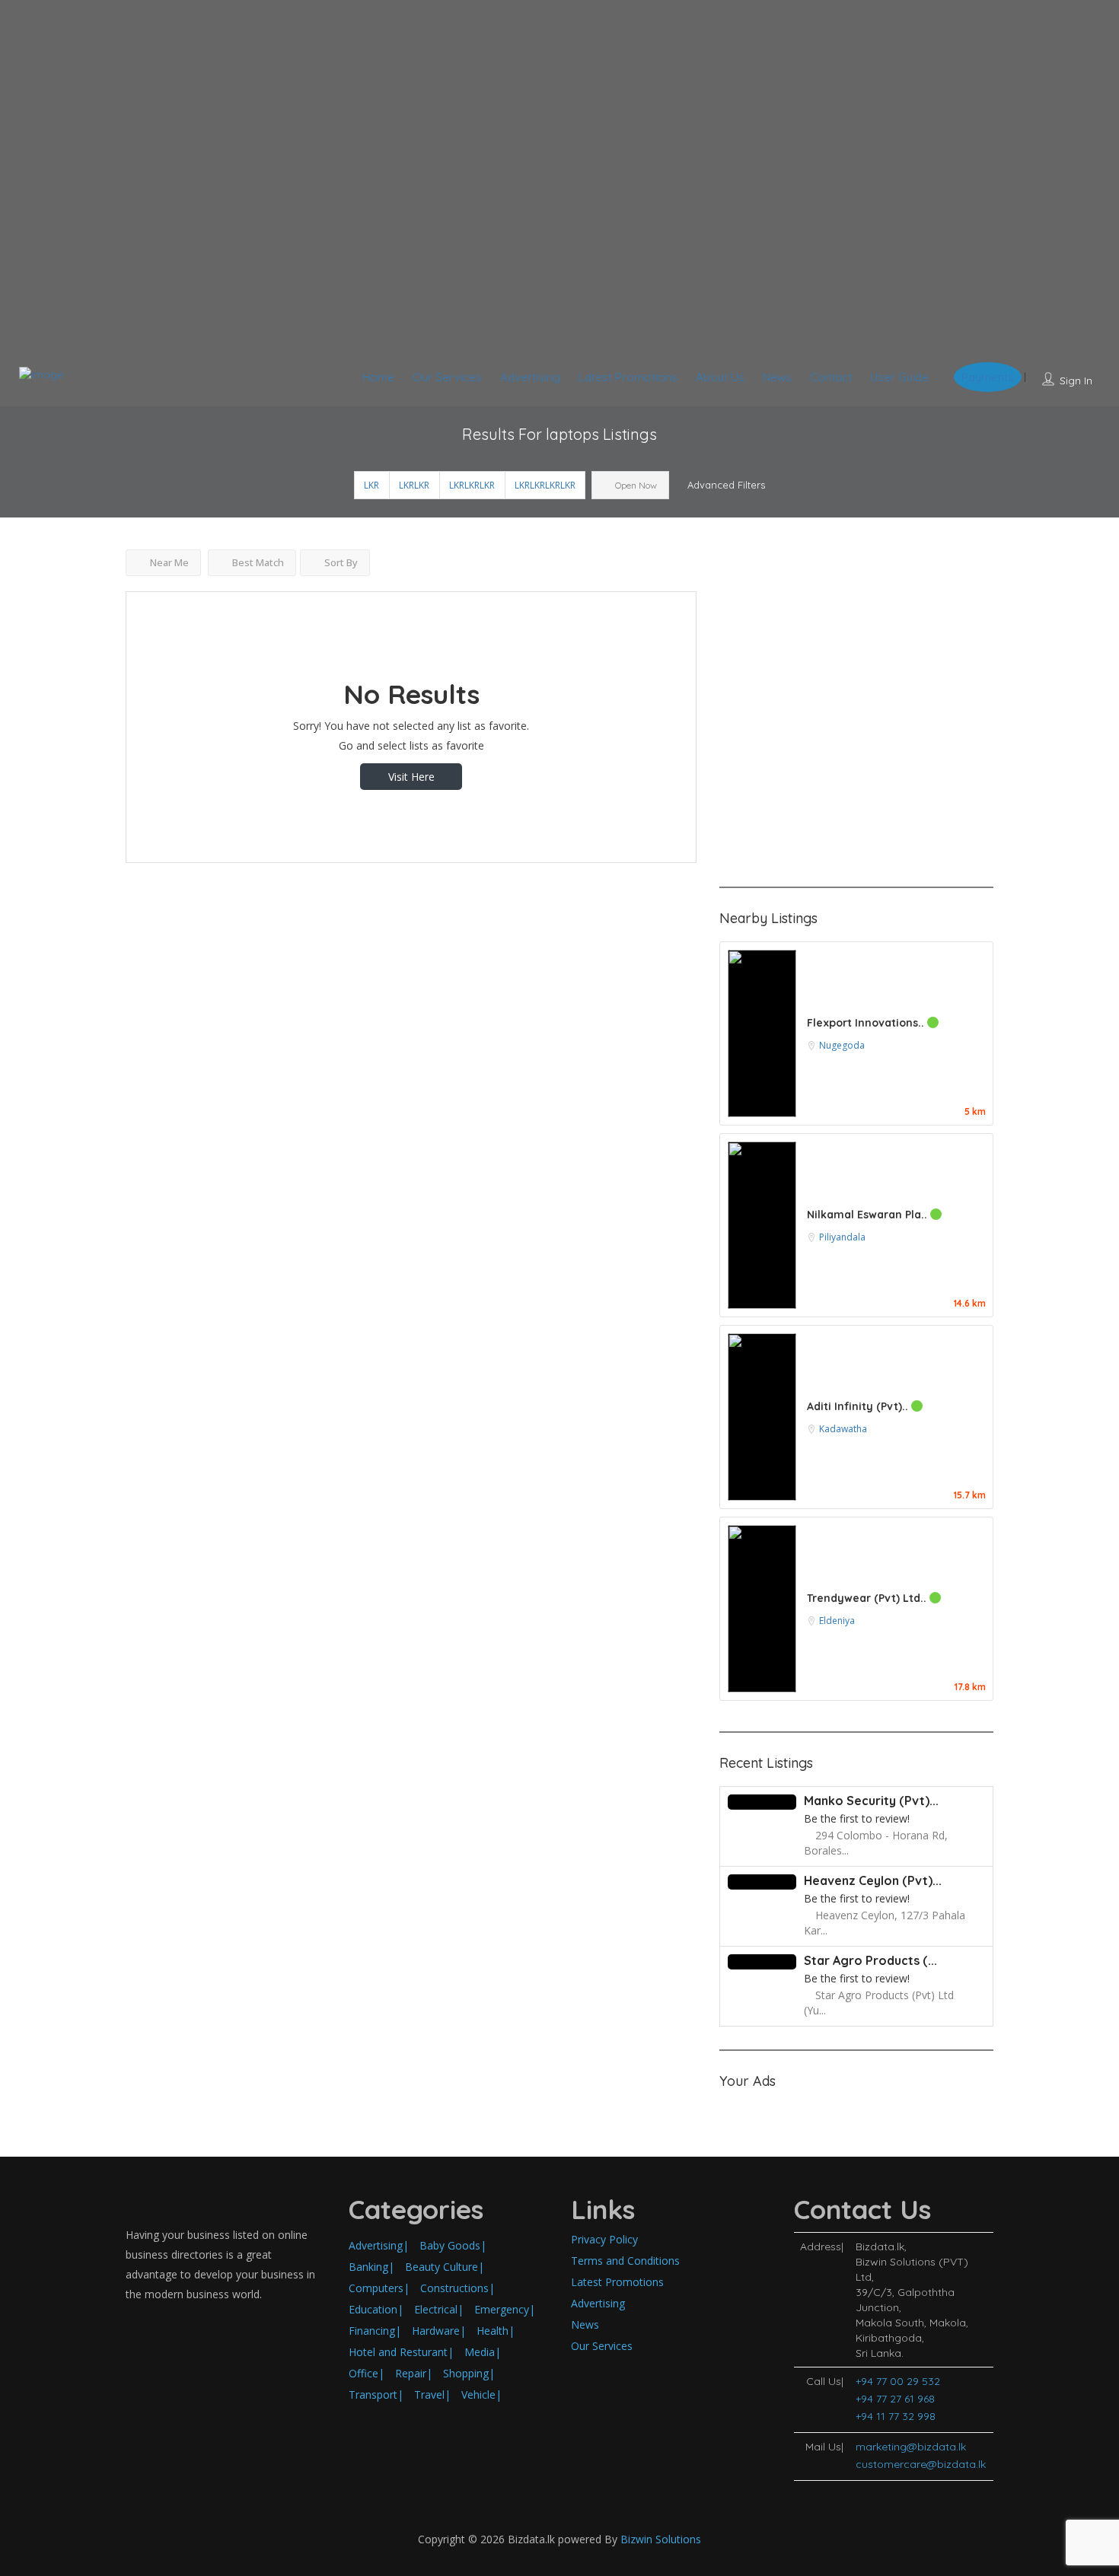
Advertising (530, 377)
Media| (483, 2352)
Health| (496, 2331)
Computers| (379, 2288)
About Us (720, 377)
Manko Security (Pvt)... (871, 1801)
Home (378, 377)
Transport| (376, 2395)
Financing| (375, 2331)
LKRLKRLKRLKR (545, 485)
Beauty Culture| (445, 2267)
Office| (367, 2373)
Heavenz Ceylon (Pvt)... (873, 1880)
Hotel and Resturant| (401, 2352)
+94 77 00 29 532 (898, 2381)
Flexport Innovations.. (867, 1023)
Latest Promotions (628, 377)
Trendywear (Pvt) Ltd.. (868, 1598)
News (777, 377)
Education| (376, 2309)
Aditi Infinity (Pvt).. (859, 1406)
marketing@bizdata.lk (911, 2447)
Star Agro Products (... (870, 1960)
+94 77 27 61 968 (895, 2399)
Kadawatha (843, 1429)
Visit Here (411, 777)
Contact (831, 377)
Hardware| (439, 2331)
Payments (988, 377)
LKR (371, 485)
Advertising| (379, 2245)
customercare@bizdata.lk (921, 2464)
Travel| (432, 2395)
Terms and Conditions (625, 2261)
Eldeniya (837, 1621)
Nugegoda (842, 1045)
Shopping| (469, 2373)
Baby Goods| (453, 2245)
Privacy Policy (604, 2239)
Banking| (371, 2267)
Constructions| (457, 2288)
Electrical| (439, 2309)
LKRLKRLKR (472, 485)
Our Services (447, 377)
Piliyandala (842, 1237)
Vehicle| (481, 2395)
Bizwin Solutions (661, 2539)
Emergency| (505, 2309)
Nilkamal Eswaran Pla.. (869, 1215)
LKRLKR (414, 485)
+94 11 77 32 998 (896, 2416)
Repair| (414, 2373)
